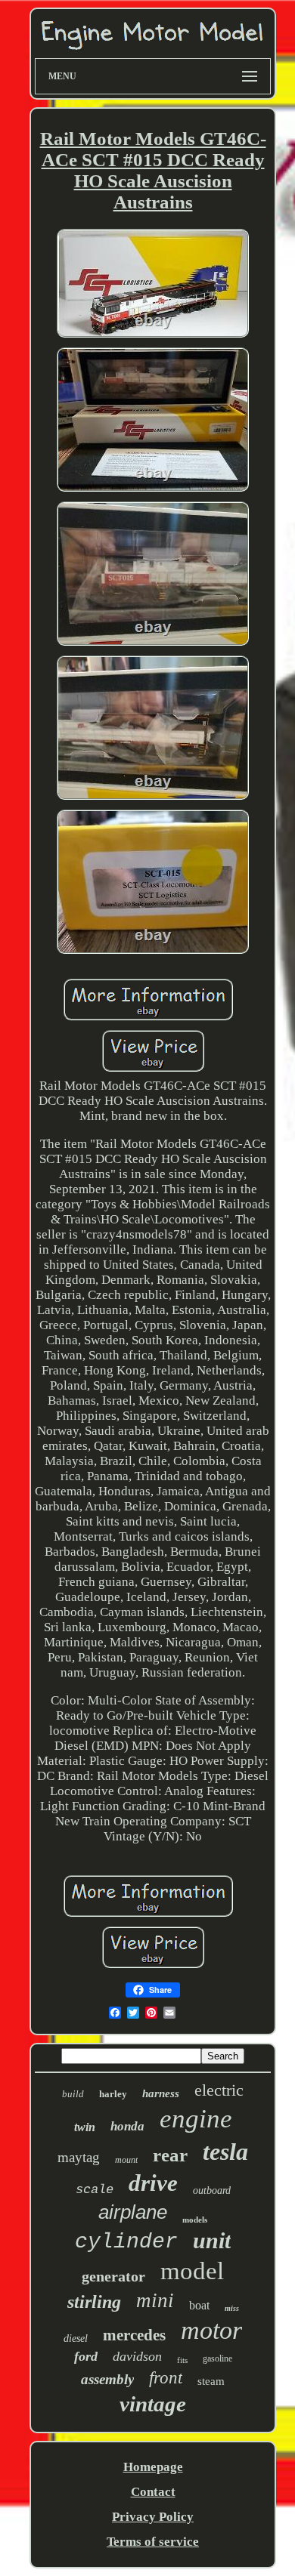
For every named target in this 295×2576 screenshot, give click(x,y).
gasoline (217, 2359)
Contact (153, 2492)
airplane (133, 2212)
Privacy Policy (153, 2517)
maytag (79, 2157)
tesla (225, 2152)
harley (113, 2094)
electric (219, 2090)
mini (155, 2300)
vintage (153, 2404)
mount (126, 2160)
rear (170, 2155)
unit (212, 2240)
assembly (107, 2379)
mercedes (134, 2335)
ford (86, 2356)
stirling (94, 2302)
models (195, 2220)
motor (211, 2330)
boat (199, 2305)
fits (182, 2360)
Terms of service (153, 2542)
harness (161, 2093)
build (73, 2094)
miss (232, 2308)
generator (113, 2276)
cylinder (126, 2242)
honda (127, 2126)
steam (211, 2381)
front (166, 2378)
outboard (212, 2190)
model (192, 2271)
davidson (137, 2356)
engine (196, 2119)
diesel (76, 2338)
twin (85, 2127)
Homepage (153, 2467)
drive (153, 2183)
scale (95, 2190)
